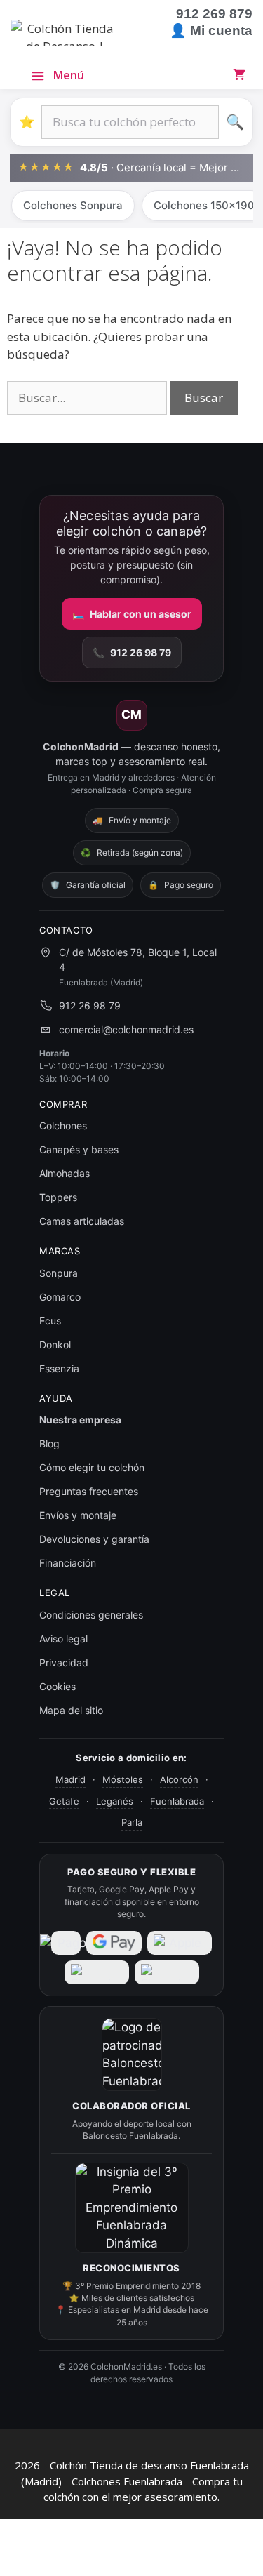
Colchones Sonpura (73, 205)
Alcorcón (179, 1779)
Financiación (68, 1563)
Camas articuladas (82, 1221)
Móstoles (123, 1779)
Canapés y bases (79, 1149)
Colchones (63, 1126)
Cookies (58, 1686)
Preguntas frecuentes (89, 1491)
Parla (132, 1822)
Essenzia (59, 1368)
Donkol (55, 1345)
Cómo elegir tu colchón (92, 1467)
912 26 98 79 (132, 652)
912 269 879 (214, 14)
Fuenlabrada (177, 1801)
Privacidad (64, 1662)
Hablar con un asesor (132, 614)
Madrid (70, 1779)
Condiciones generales (91, 1615)
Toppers (58, 1197)
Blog (49, 1443)
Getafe (64, 1801)
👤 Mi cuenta (211, 31)
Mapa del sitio (71, 1710)
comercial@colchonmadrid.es (126, 1029)
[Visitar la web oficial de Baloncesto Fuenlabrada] (132, 2054)
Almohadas (65, 1173)
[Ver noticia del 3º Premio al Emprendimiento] (132, 2208)
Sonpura (59, 1273)
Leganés (115, 1801)
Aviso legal (63, 1639)
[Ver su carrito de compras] (242, 74)
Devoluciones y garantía (94, 1539)
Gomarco (60, 1297)
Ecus (50, 1321)
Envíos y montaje (78, 1515)
